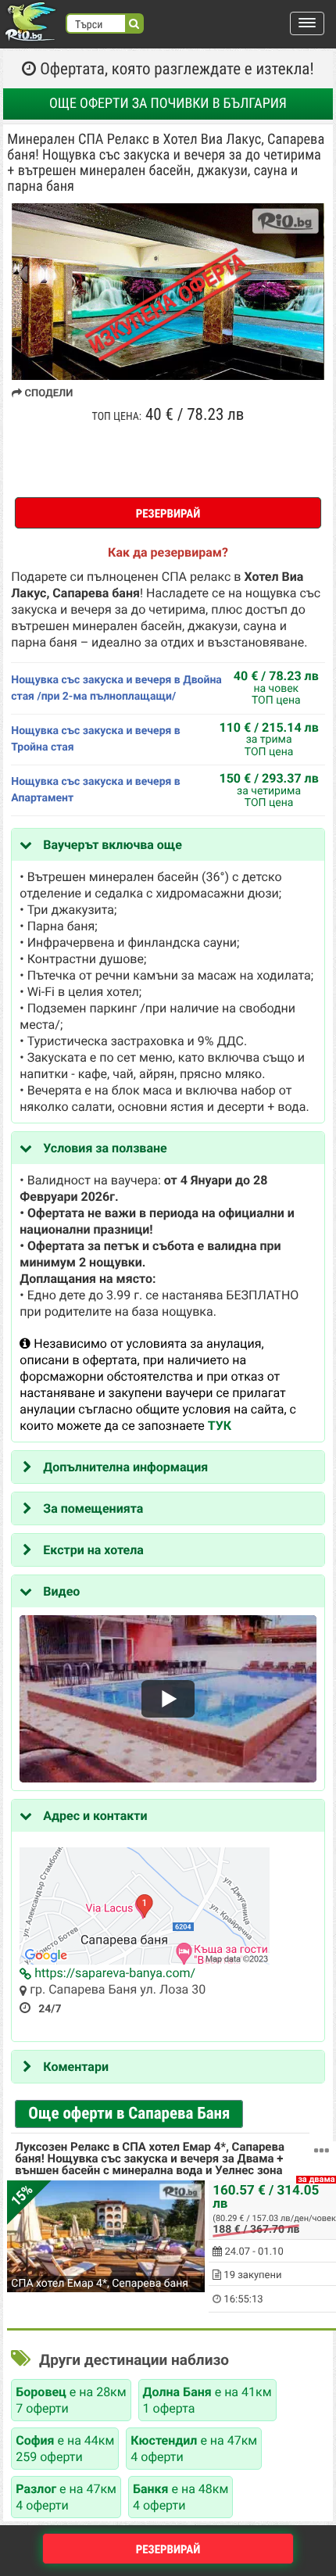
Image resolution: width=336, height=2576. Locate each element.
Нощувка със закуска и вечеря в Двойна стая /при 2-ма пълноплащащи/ (116, 688)
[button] (307, 23)
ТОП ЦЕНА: (117, 417)
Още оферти (168, 104)
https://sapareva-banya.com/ (113, 1973)
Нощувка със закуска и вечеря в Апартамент (95, 790)
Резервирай (168, 514)
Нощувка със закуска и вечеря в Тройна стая (95, 739)
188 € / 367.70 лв (256, 2230)
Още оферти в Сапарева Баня (129, 2114)
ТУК (220, 1426)
